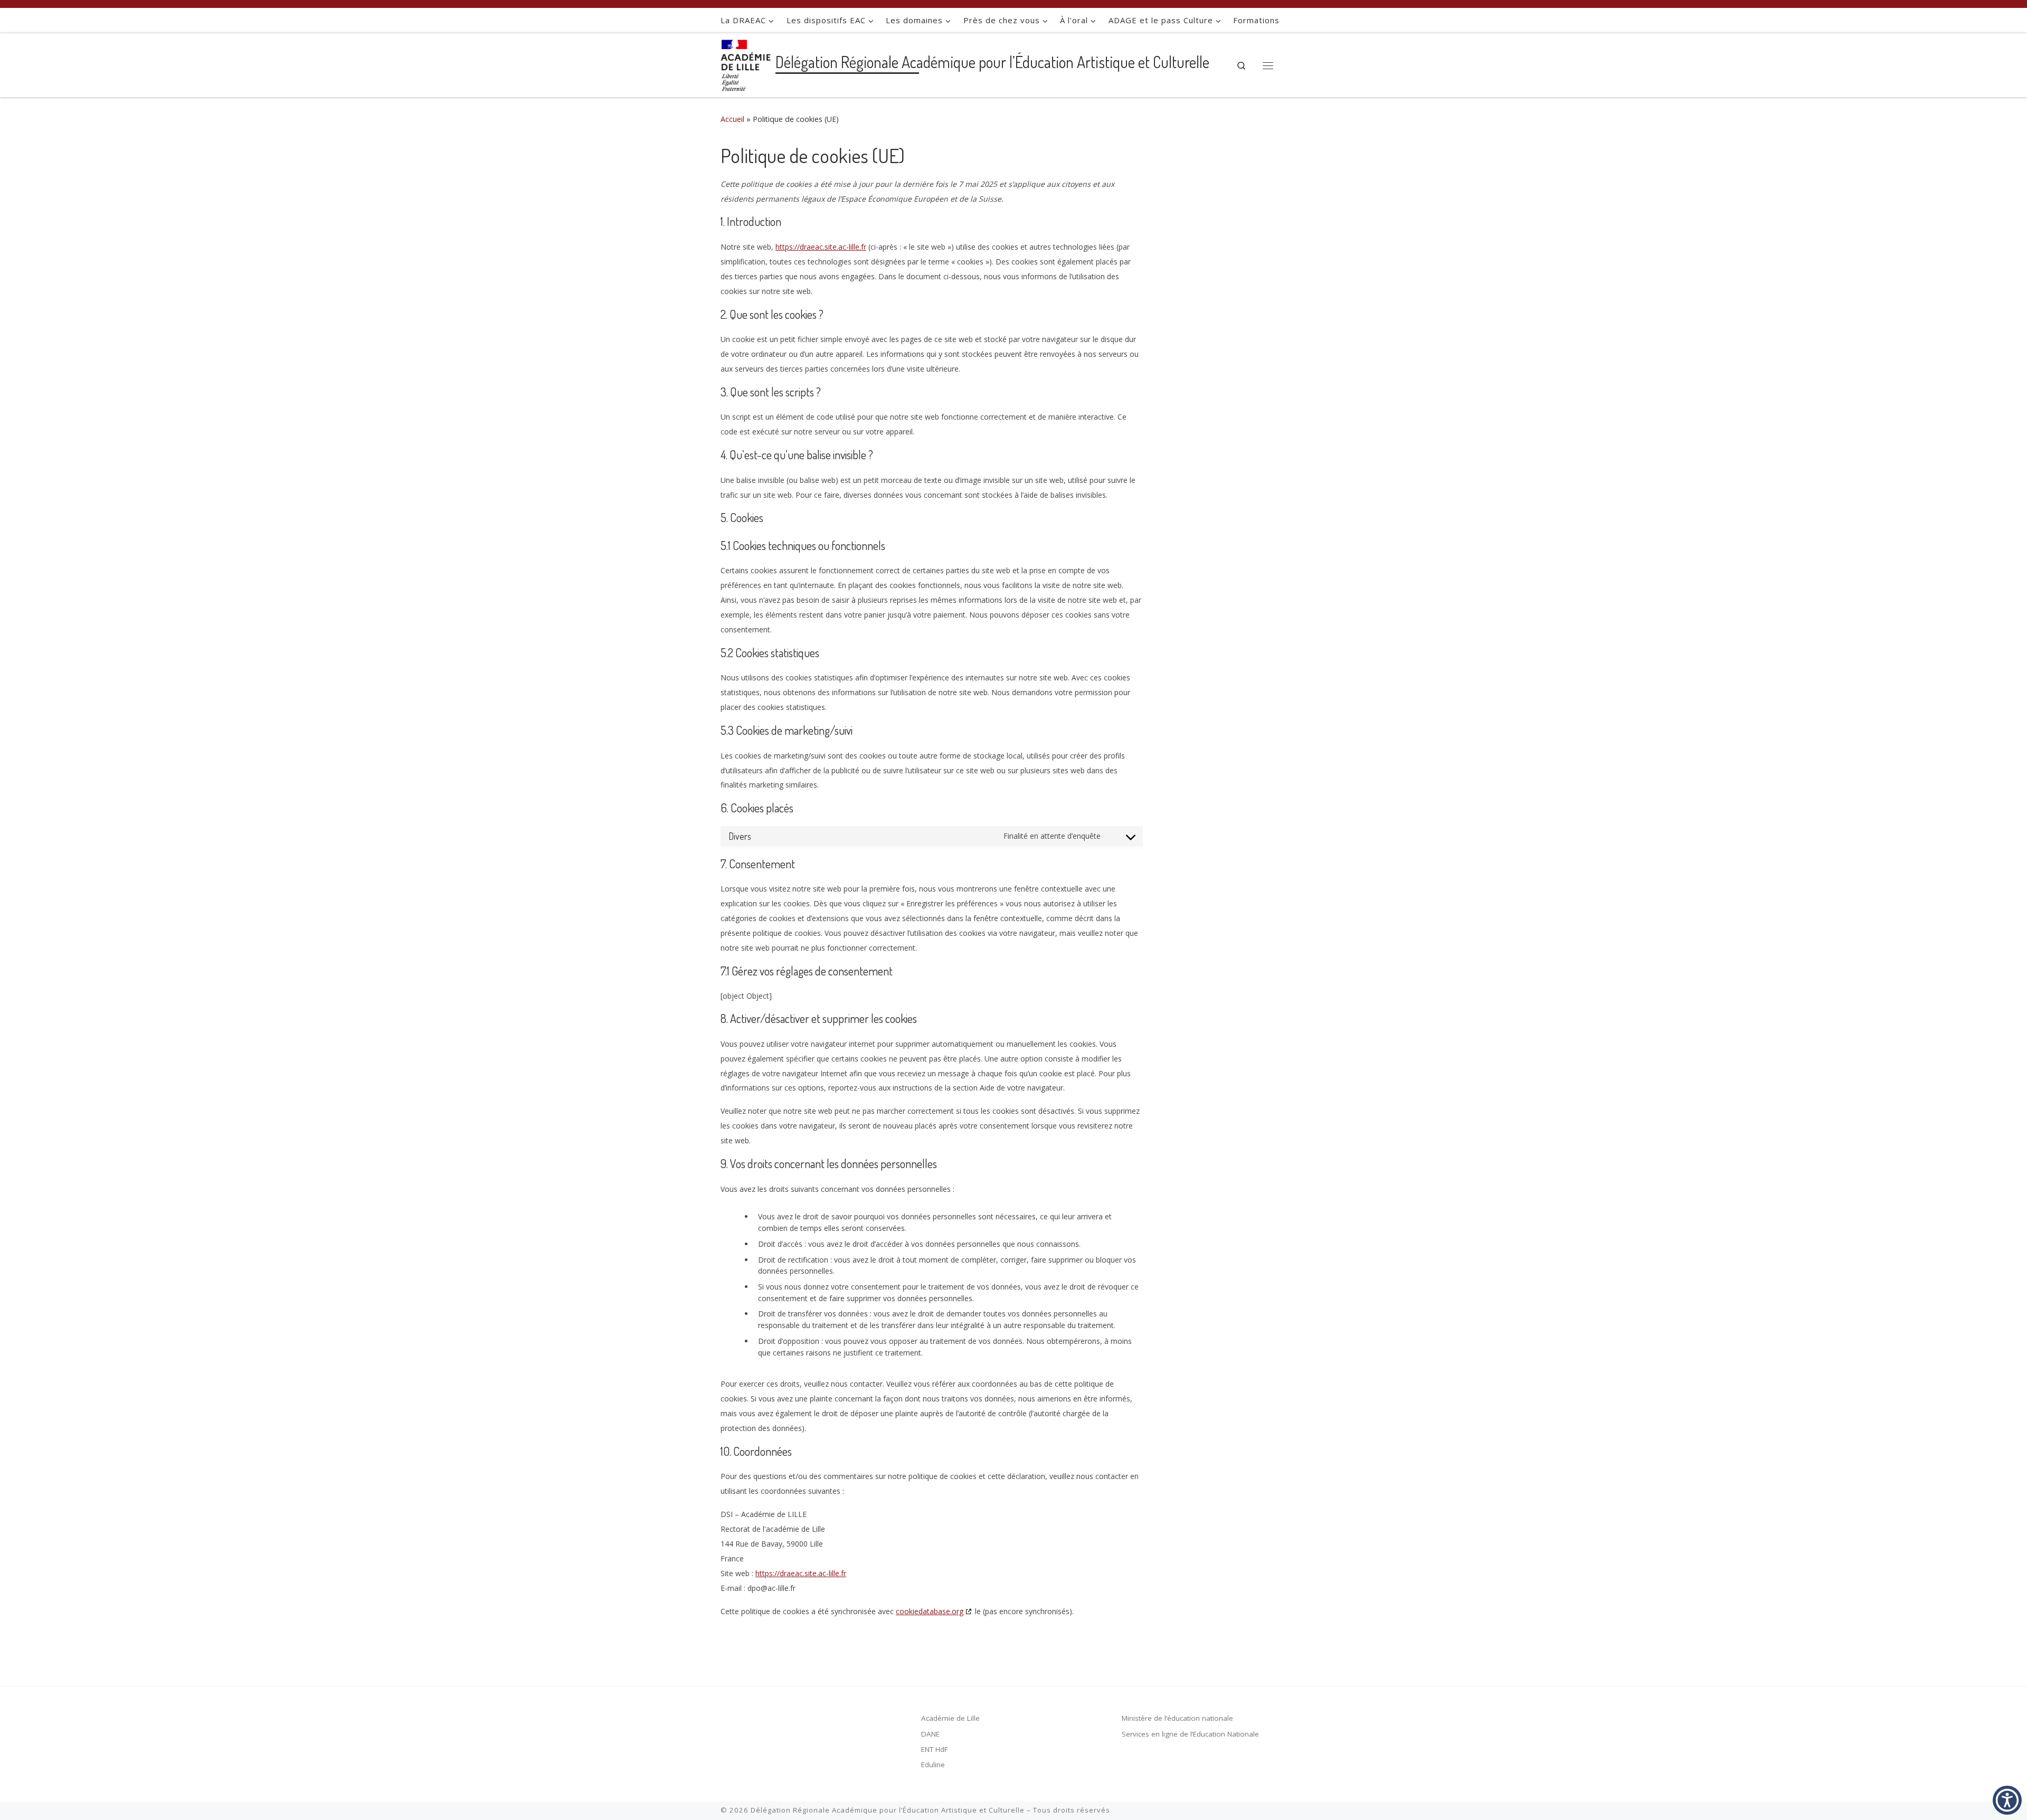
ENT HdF (935, 1749)
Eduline (933, 1765)
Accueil (732, 119)
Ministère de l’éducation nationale (1177, 1718)
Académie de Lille (950, 1718)
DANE (930, 1734)
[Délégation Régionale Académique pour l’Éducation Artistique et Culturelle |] (746, 63)
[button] (2007, 1800)
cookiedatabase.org (930, 1611)
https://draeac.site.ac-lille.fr (821, 247)
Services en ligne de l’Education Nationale (1190, 1734)
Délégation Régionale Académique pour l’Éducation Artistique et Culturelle (888, 1810)
